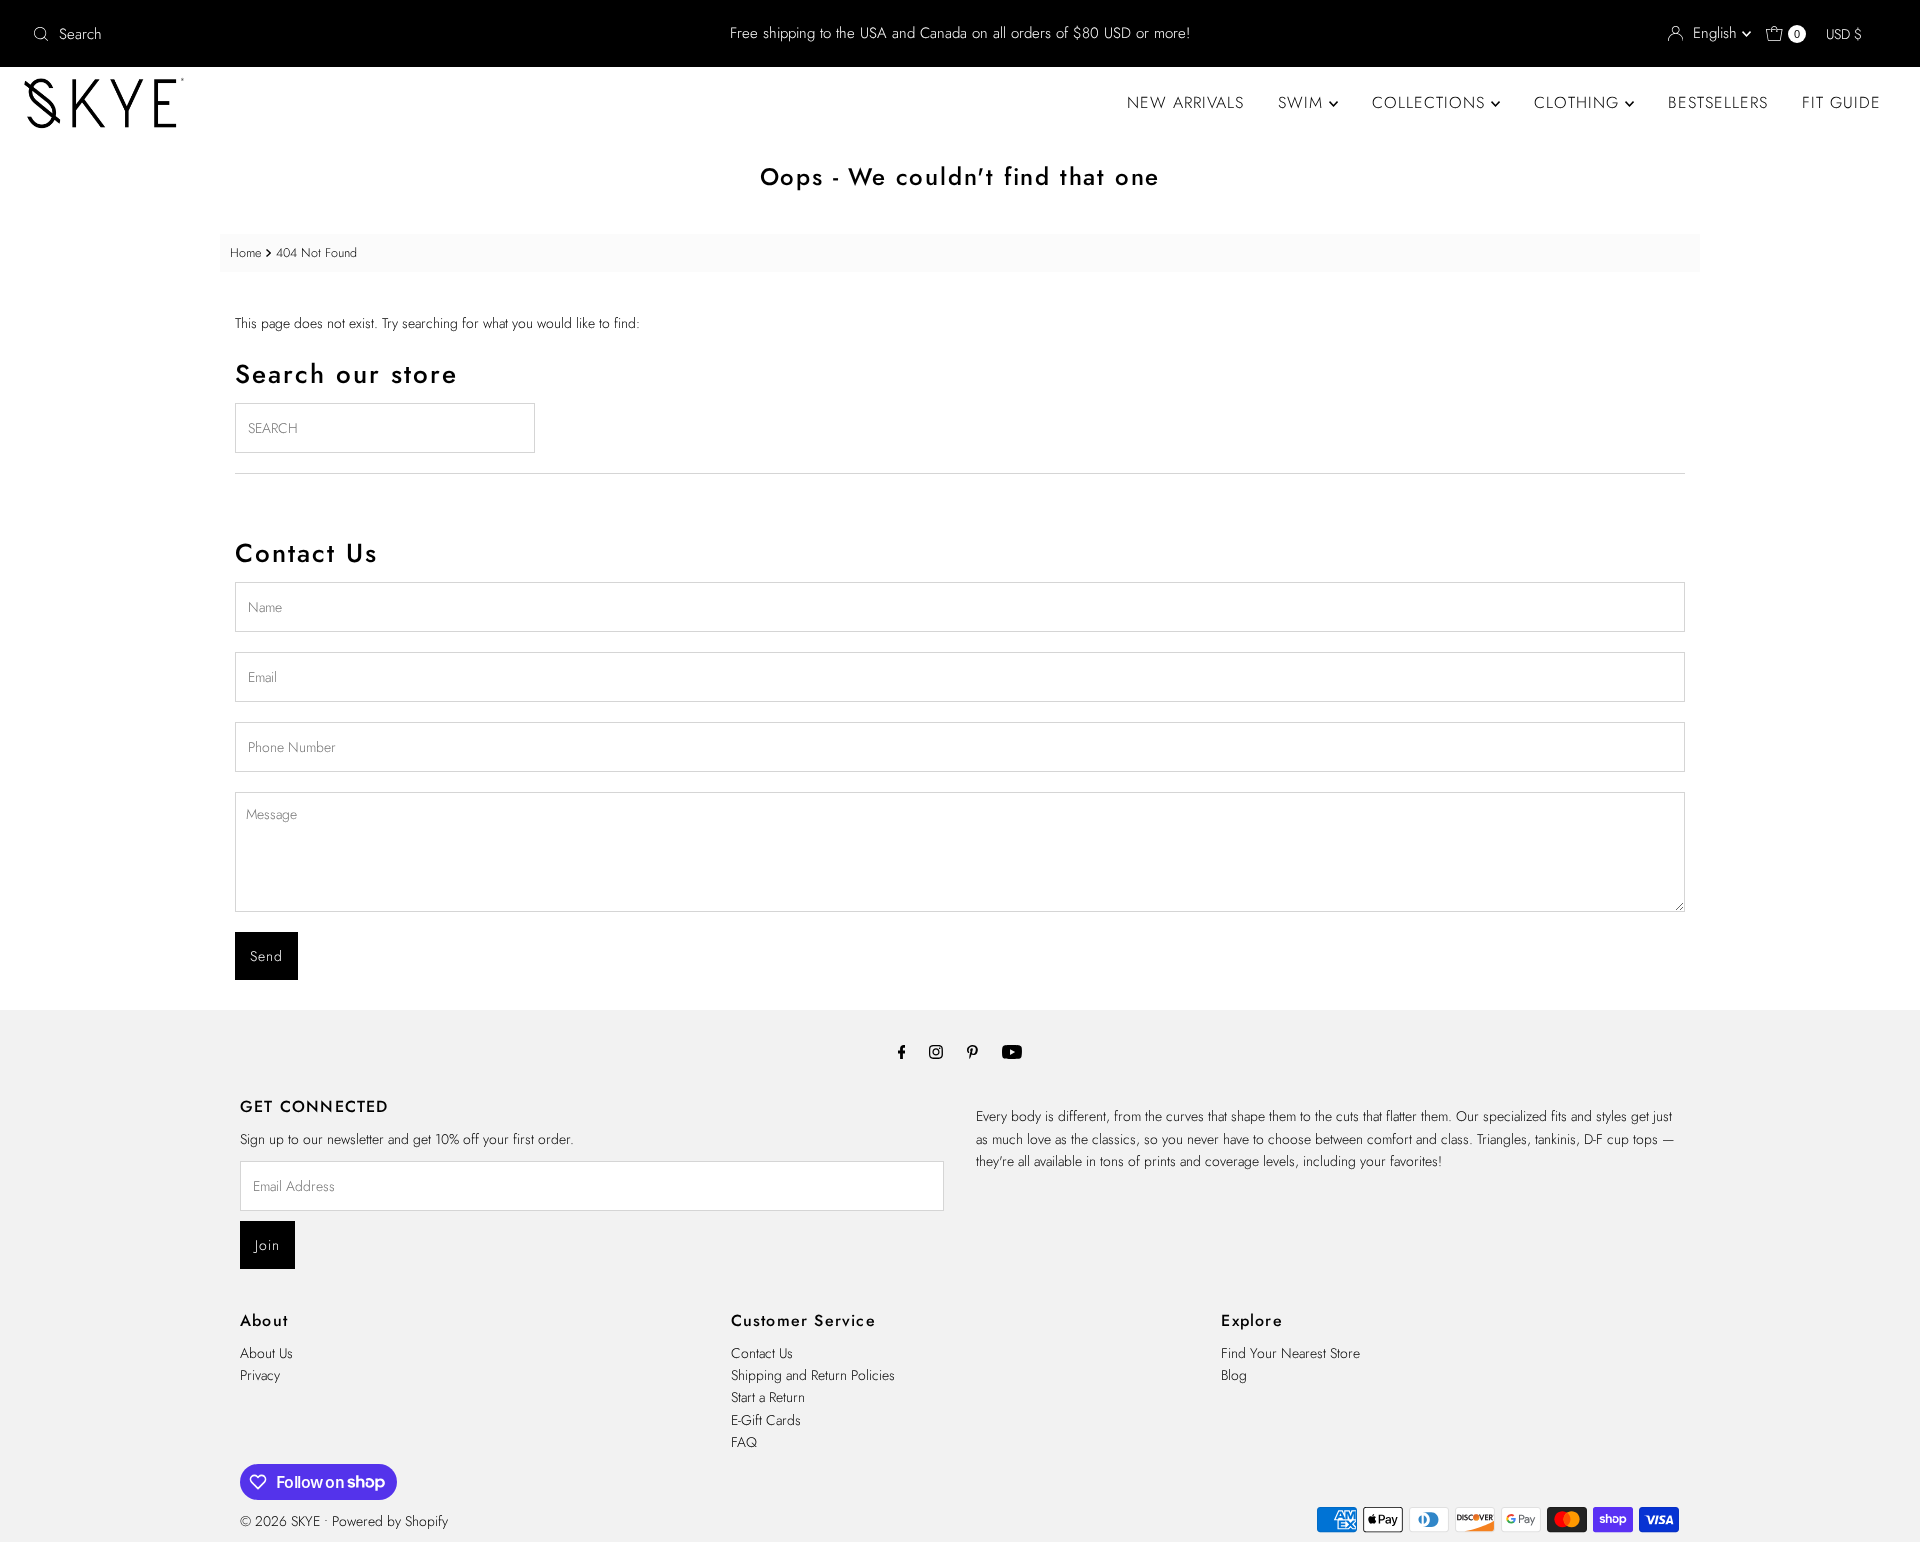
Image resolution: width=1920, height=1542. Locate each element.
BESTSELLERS (1718, 102)
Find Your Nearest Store (1290, 1353)
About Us (266, 1353)
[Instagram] (936, 1051)
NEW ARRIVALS (1185, 102)
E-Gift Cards (766, 1420)
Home (245, 253)
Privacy (260, 1375)
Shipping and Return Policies (813, 1375)
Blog (1234, 1375)
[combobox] (330, 34)
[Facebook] (902, 1051)
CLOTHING (1579, 102)
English (1717, 33)
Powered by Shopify (390, 1521)
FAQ (744, 1442)
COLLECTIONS (1431, 102)
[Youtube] (1012, 1051)
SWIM (1303, 102)
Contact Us (762, 1353)
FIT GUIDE (1841, 102)
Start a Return (768, 1397)
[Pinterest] (972, 1051)
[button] (1853, 34)
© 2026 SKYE (280, 1521)
